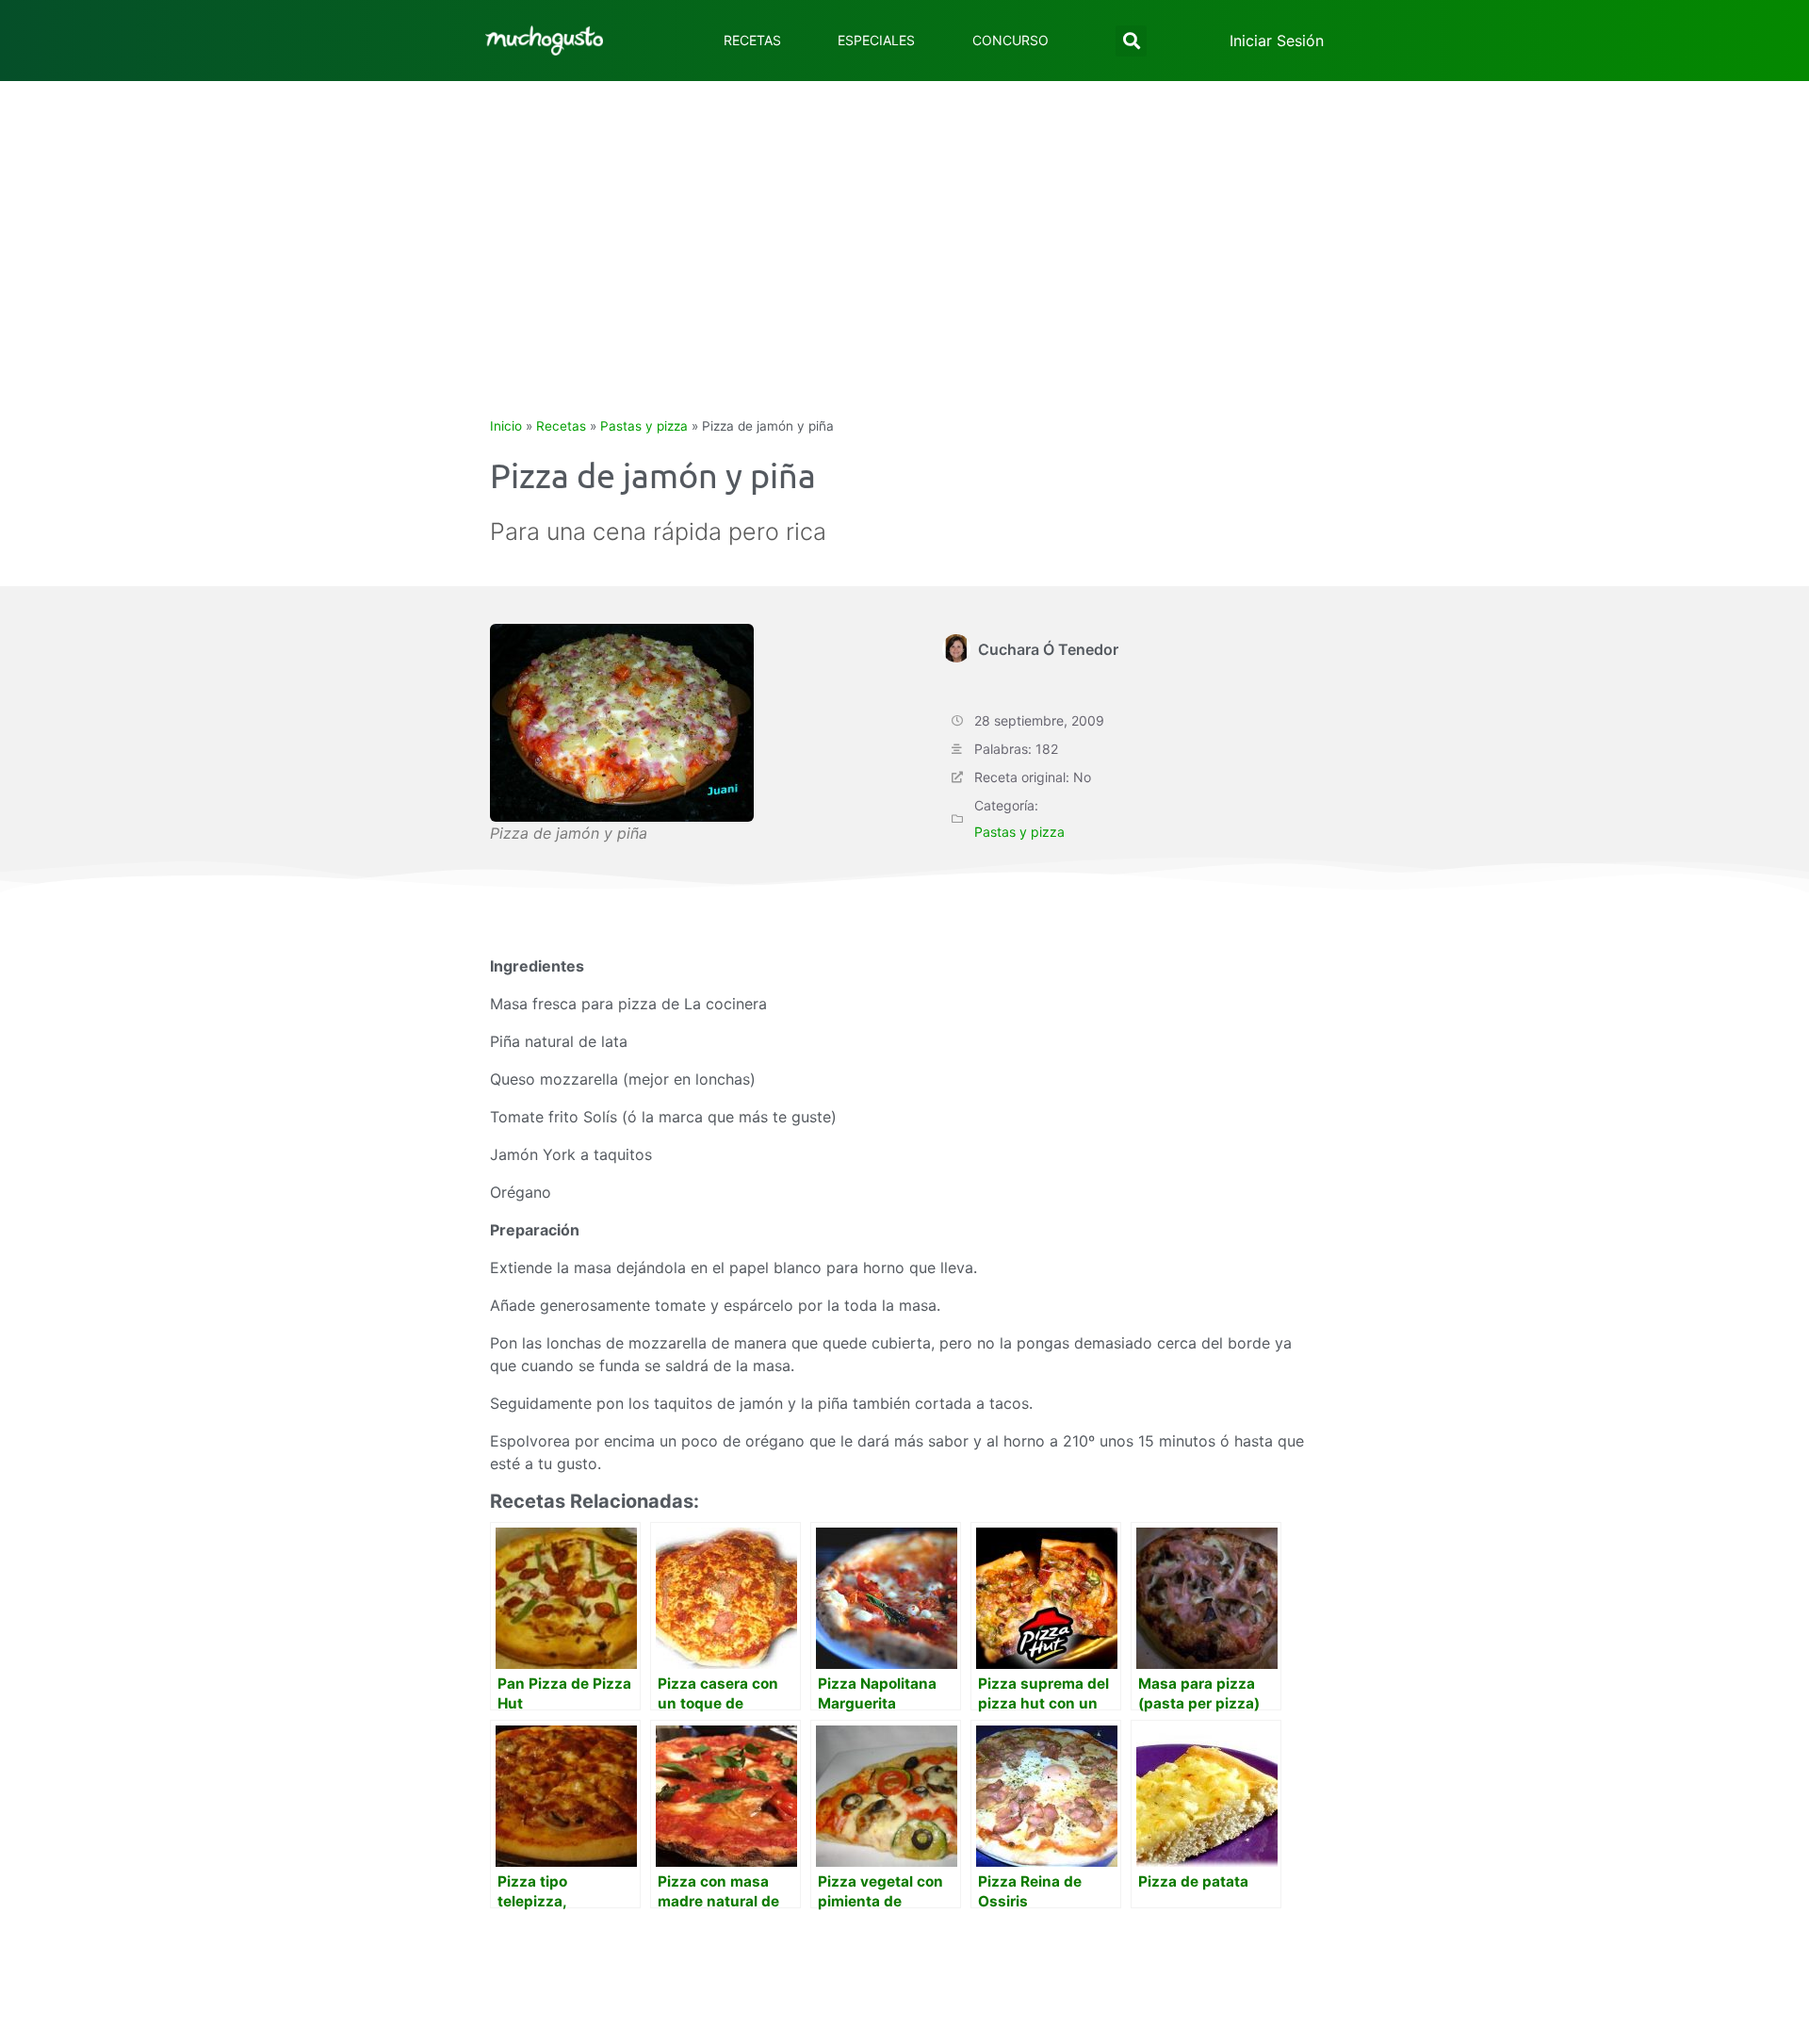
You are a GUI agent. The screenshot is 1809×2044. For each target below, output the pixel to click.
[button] (1131, 41)
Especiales (876, 40)
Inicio (506, 426)
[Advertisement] (904, 222)
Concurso (1010, 40)
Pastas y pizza (644, 426)
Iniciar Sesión (1277, 41)
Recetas (752, 40)
